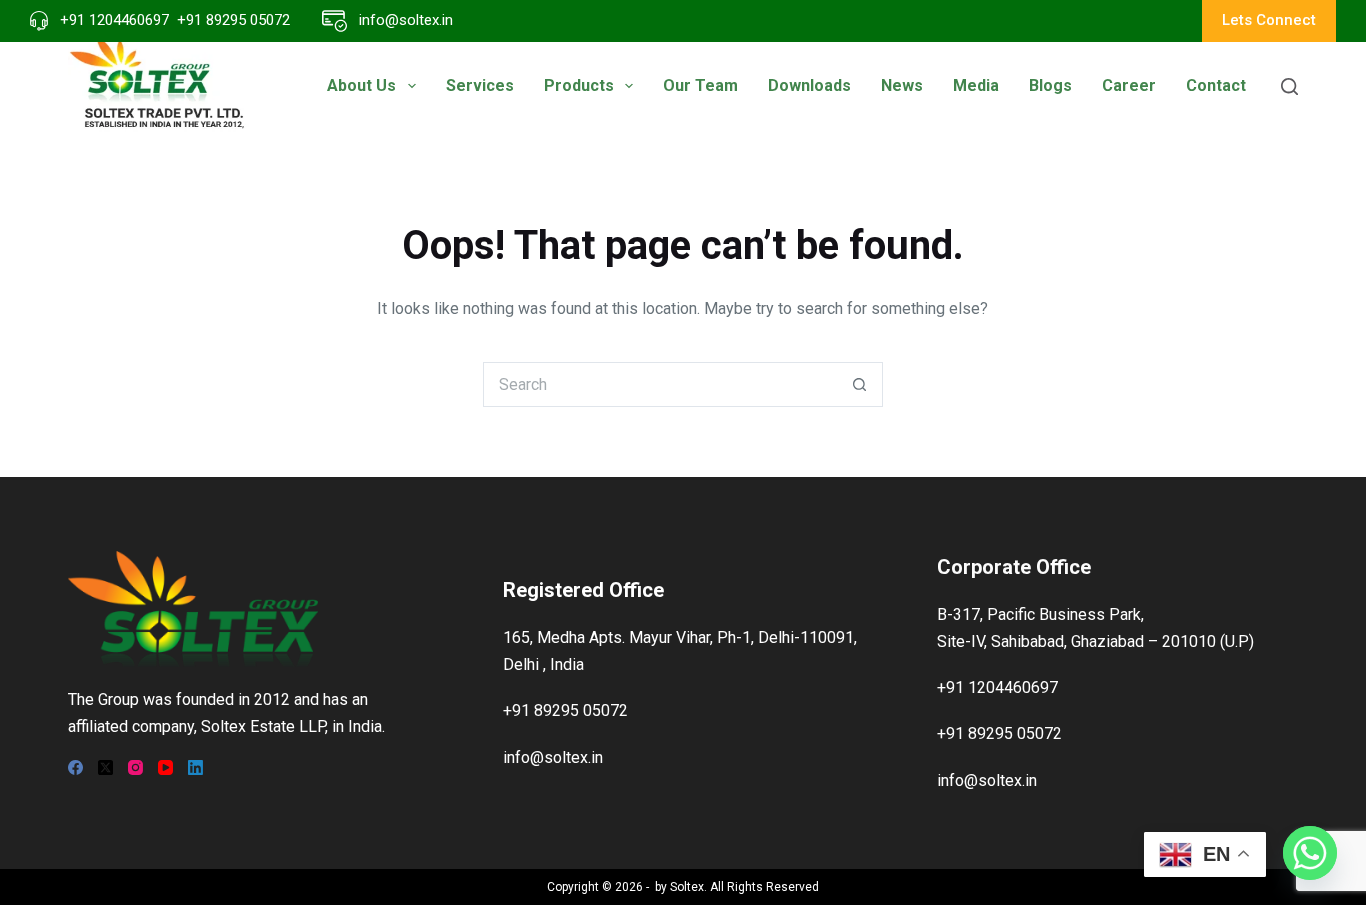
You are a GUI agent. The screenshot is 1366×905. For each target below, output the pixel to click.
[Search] (1289, 86)
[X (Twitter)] (105, 767)
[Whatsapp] (1310, 853)
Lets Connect (1269, 20)
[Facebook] (75, 767)
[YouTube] (165, 767)
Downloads (809, 85)
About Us (361, 85)
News (902, 85)
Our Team (700, 85)
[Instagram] (135, 767)
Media (976, 85)
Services (480, 85)
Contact (1216, 85)
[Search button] (860, 384)
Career (1129, 85)
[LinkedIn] (195, 767)
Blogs (1050, 85)
